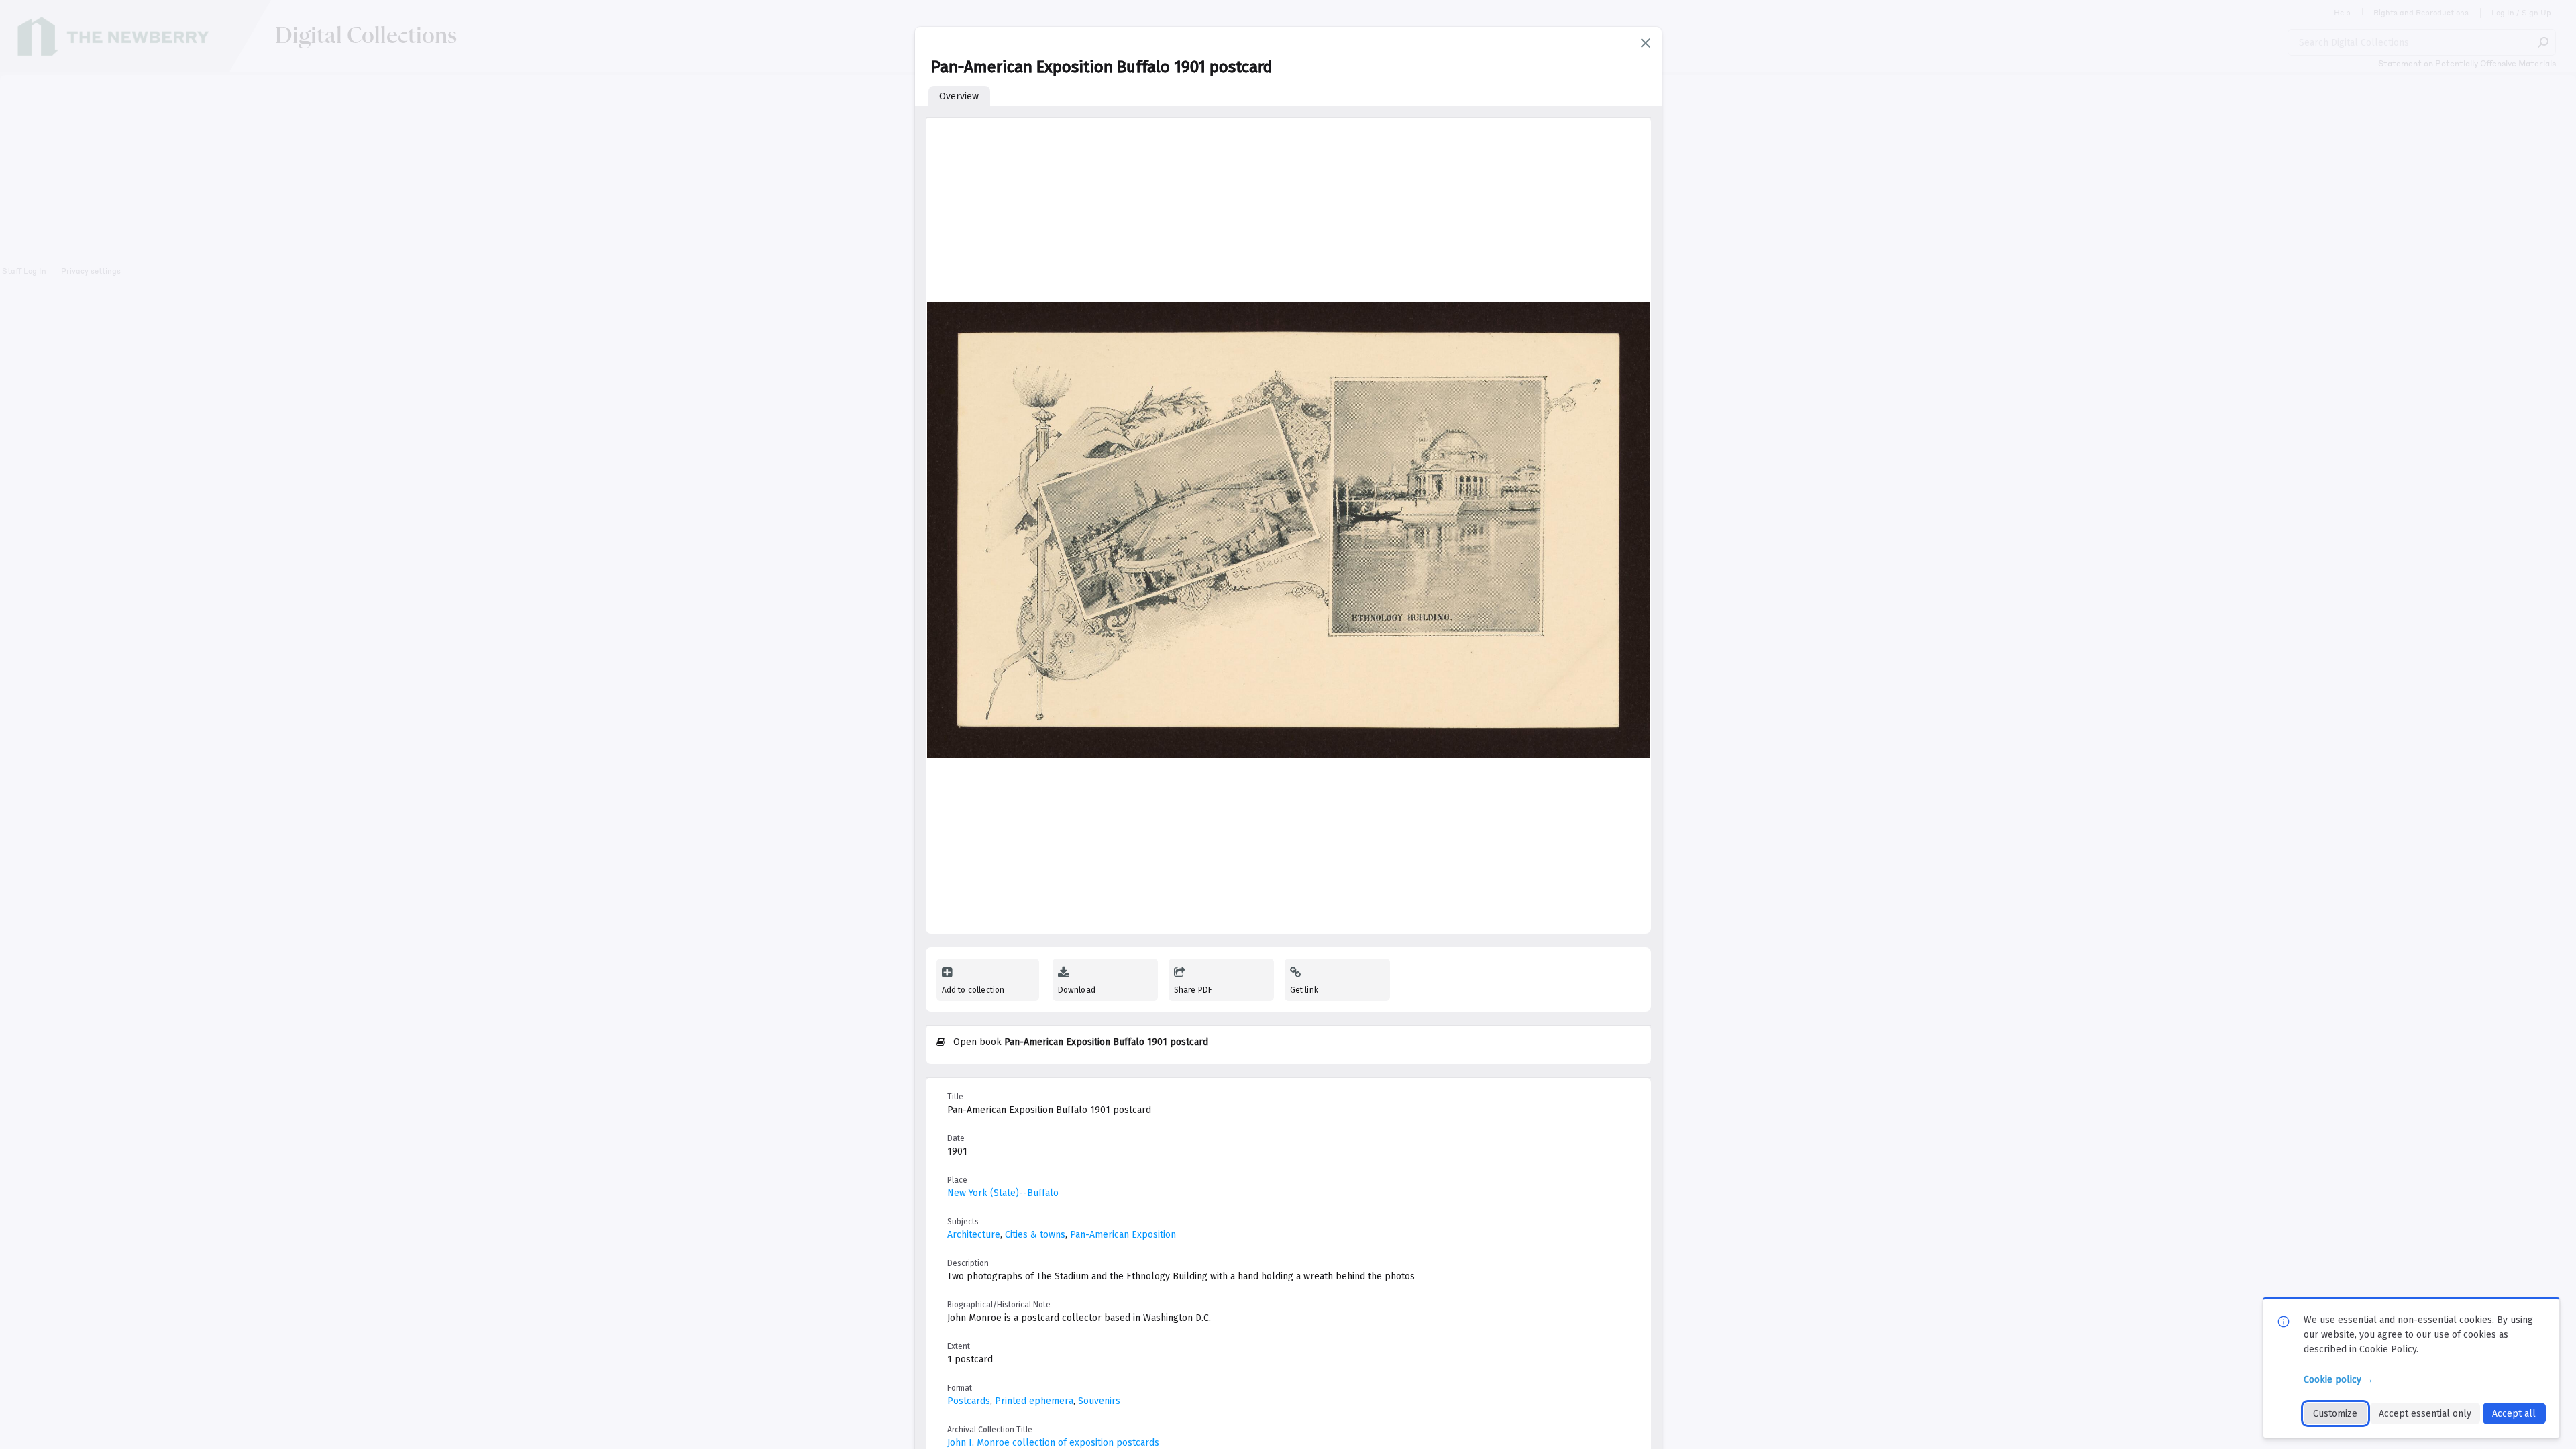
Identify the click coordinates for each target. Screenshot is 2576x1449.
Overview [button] (959, 96)
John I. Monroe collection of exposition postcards (1053, 1443)
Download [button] (1077, 990)
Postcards (969, 1401)
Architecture (974, 1235)
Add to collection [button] (973, 990)
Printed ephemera (1034, 1401)
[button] (1646, 43)
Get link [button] (1304, 990)
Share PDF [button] (1193, 990)
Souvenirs (1099, 1401)
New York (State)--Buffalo (1003, 1193)
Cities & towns (1035, 1235)
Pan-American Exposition (1123, 1235)
